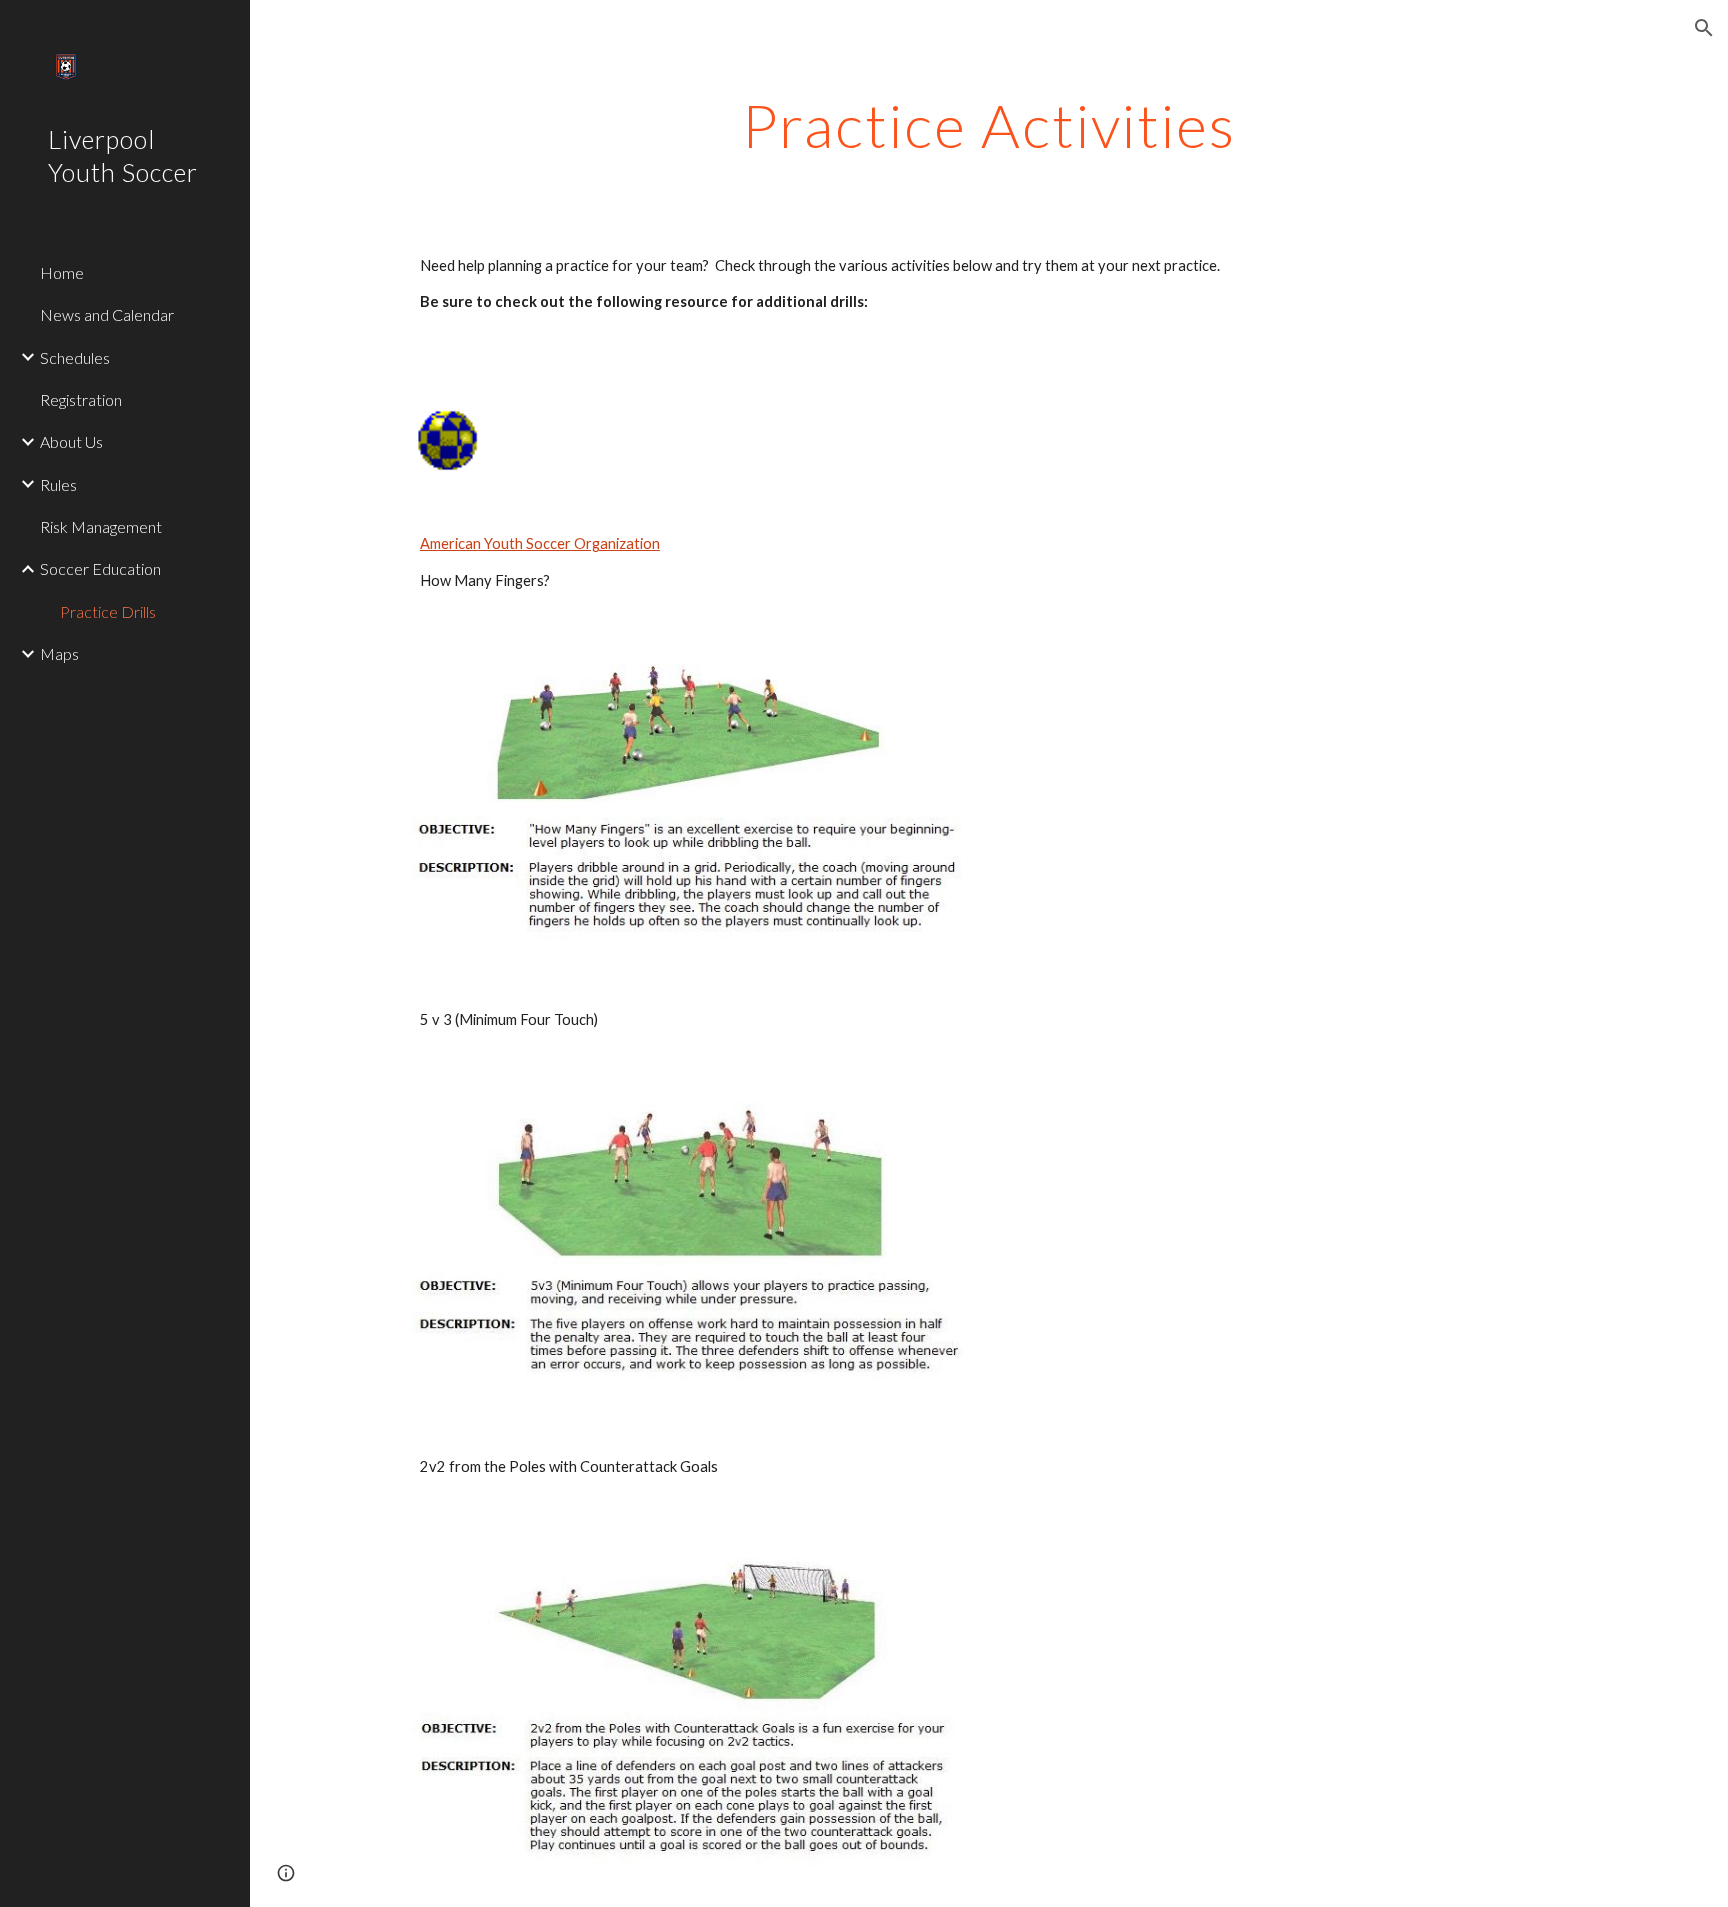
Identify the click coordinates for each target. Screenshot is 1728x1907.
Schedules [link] (75, 357)
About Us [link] (71, 441)
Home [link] (62, 272)
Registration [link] (81, 399)
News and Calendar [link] (107, 314)
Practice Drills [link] (108, 611)
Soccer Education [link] (100, 568)
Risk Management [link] (101, 526)
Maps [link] (59, 653)
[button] (1704, 28)
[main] (989, 125)
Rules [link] (58, 484)
